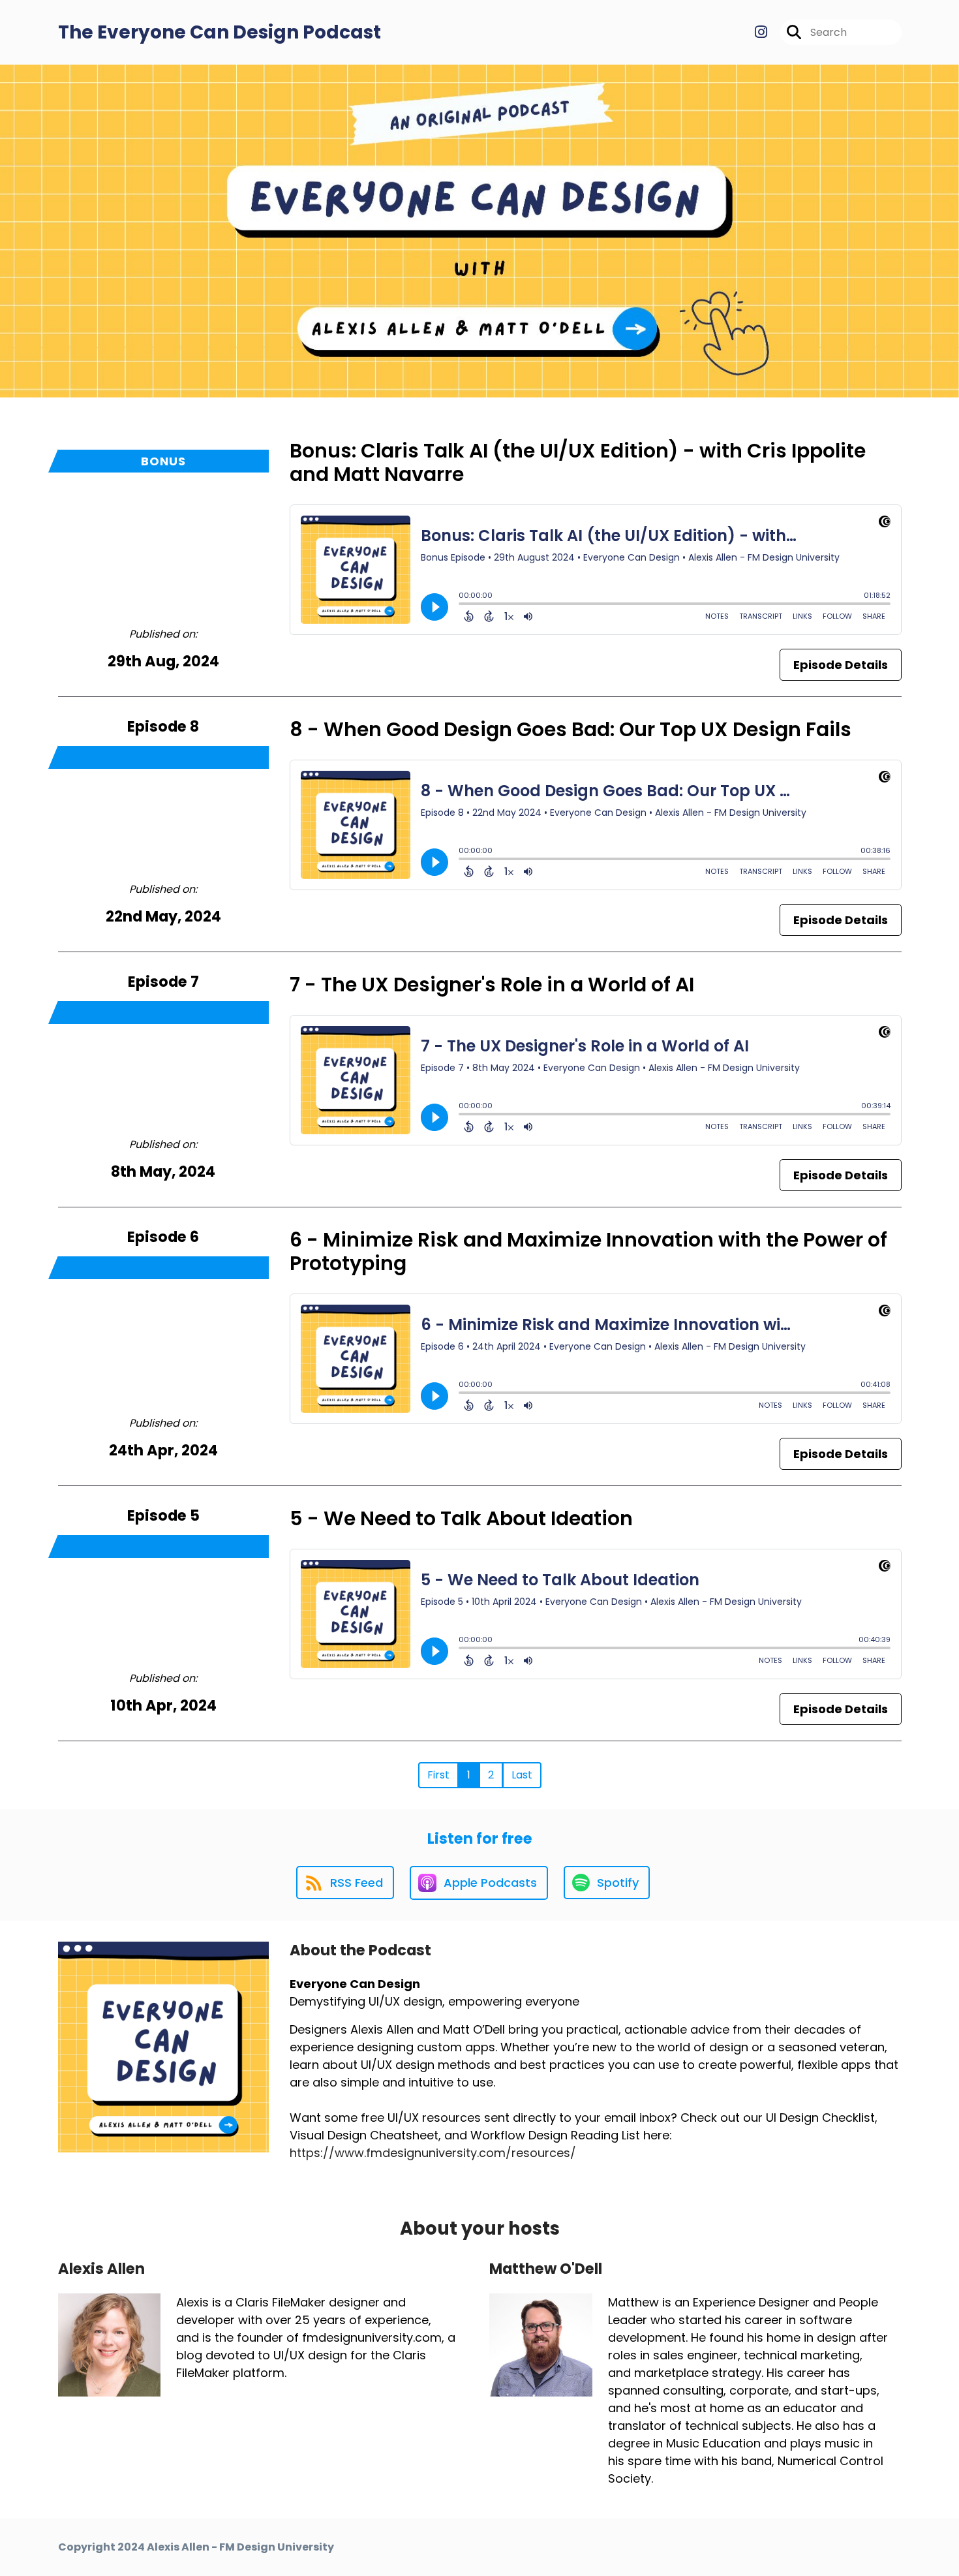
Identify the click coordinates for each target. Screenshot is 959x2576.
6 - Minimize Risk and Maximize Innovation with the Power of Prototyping (588, 1251)
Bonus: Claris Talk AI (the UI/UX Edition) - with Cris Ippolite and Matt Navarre (578, 462)
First (438, 1775)
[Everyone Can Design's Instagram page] (761, 32)
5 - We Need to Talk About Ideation (461, 1518)
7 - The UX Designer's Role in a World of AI (492, 985)
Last (522, 1775)
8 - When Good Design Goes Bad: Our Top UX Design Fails (571, 729)
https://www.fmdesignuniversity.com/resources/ (433, 2153)
